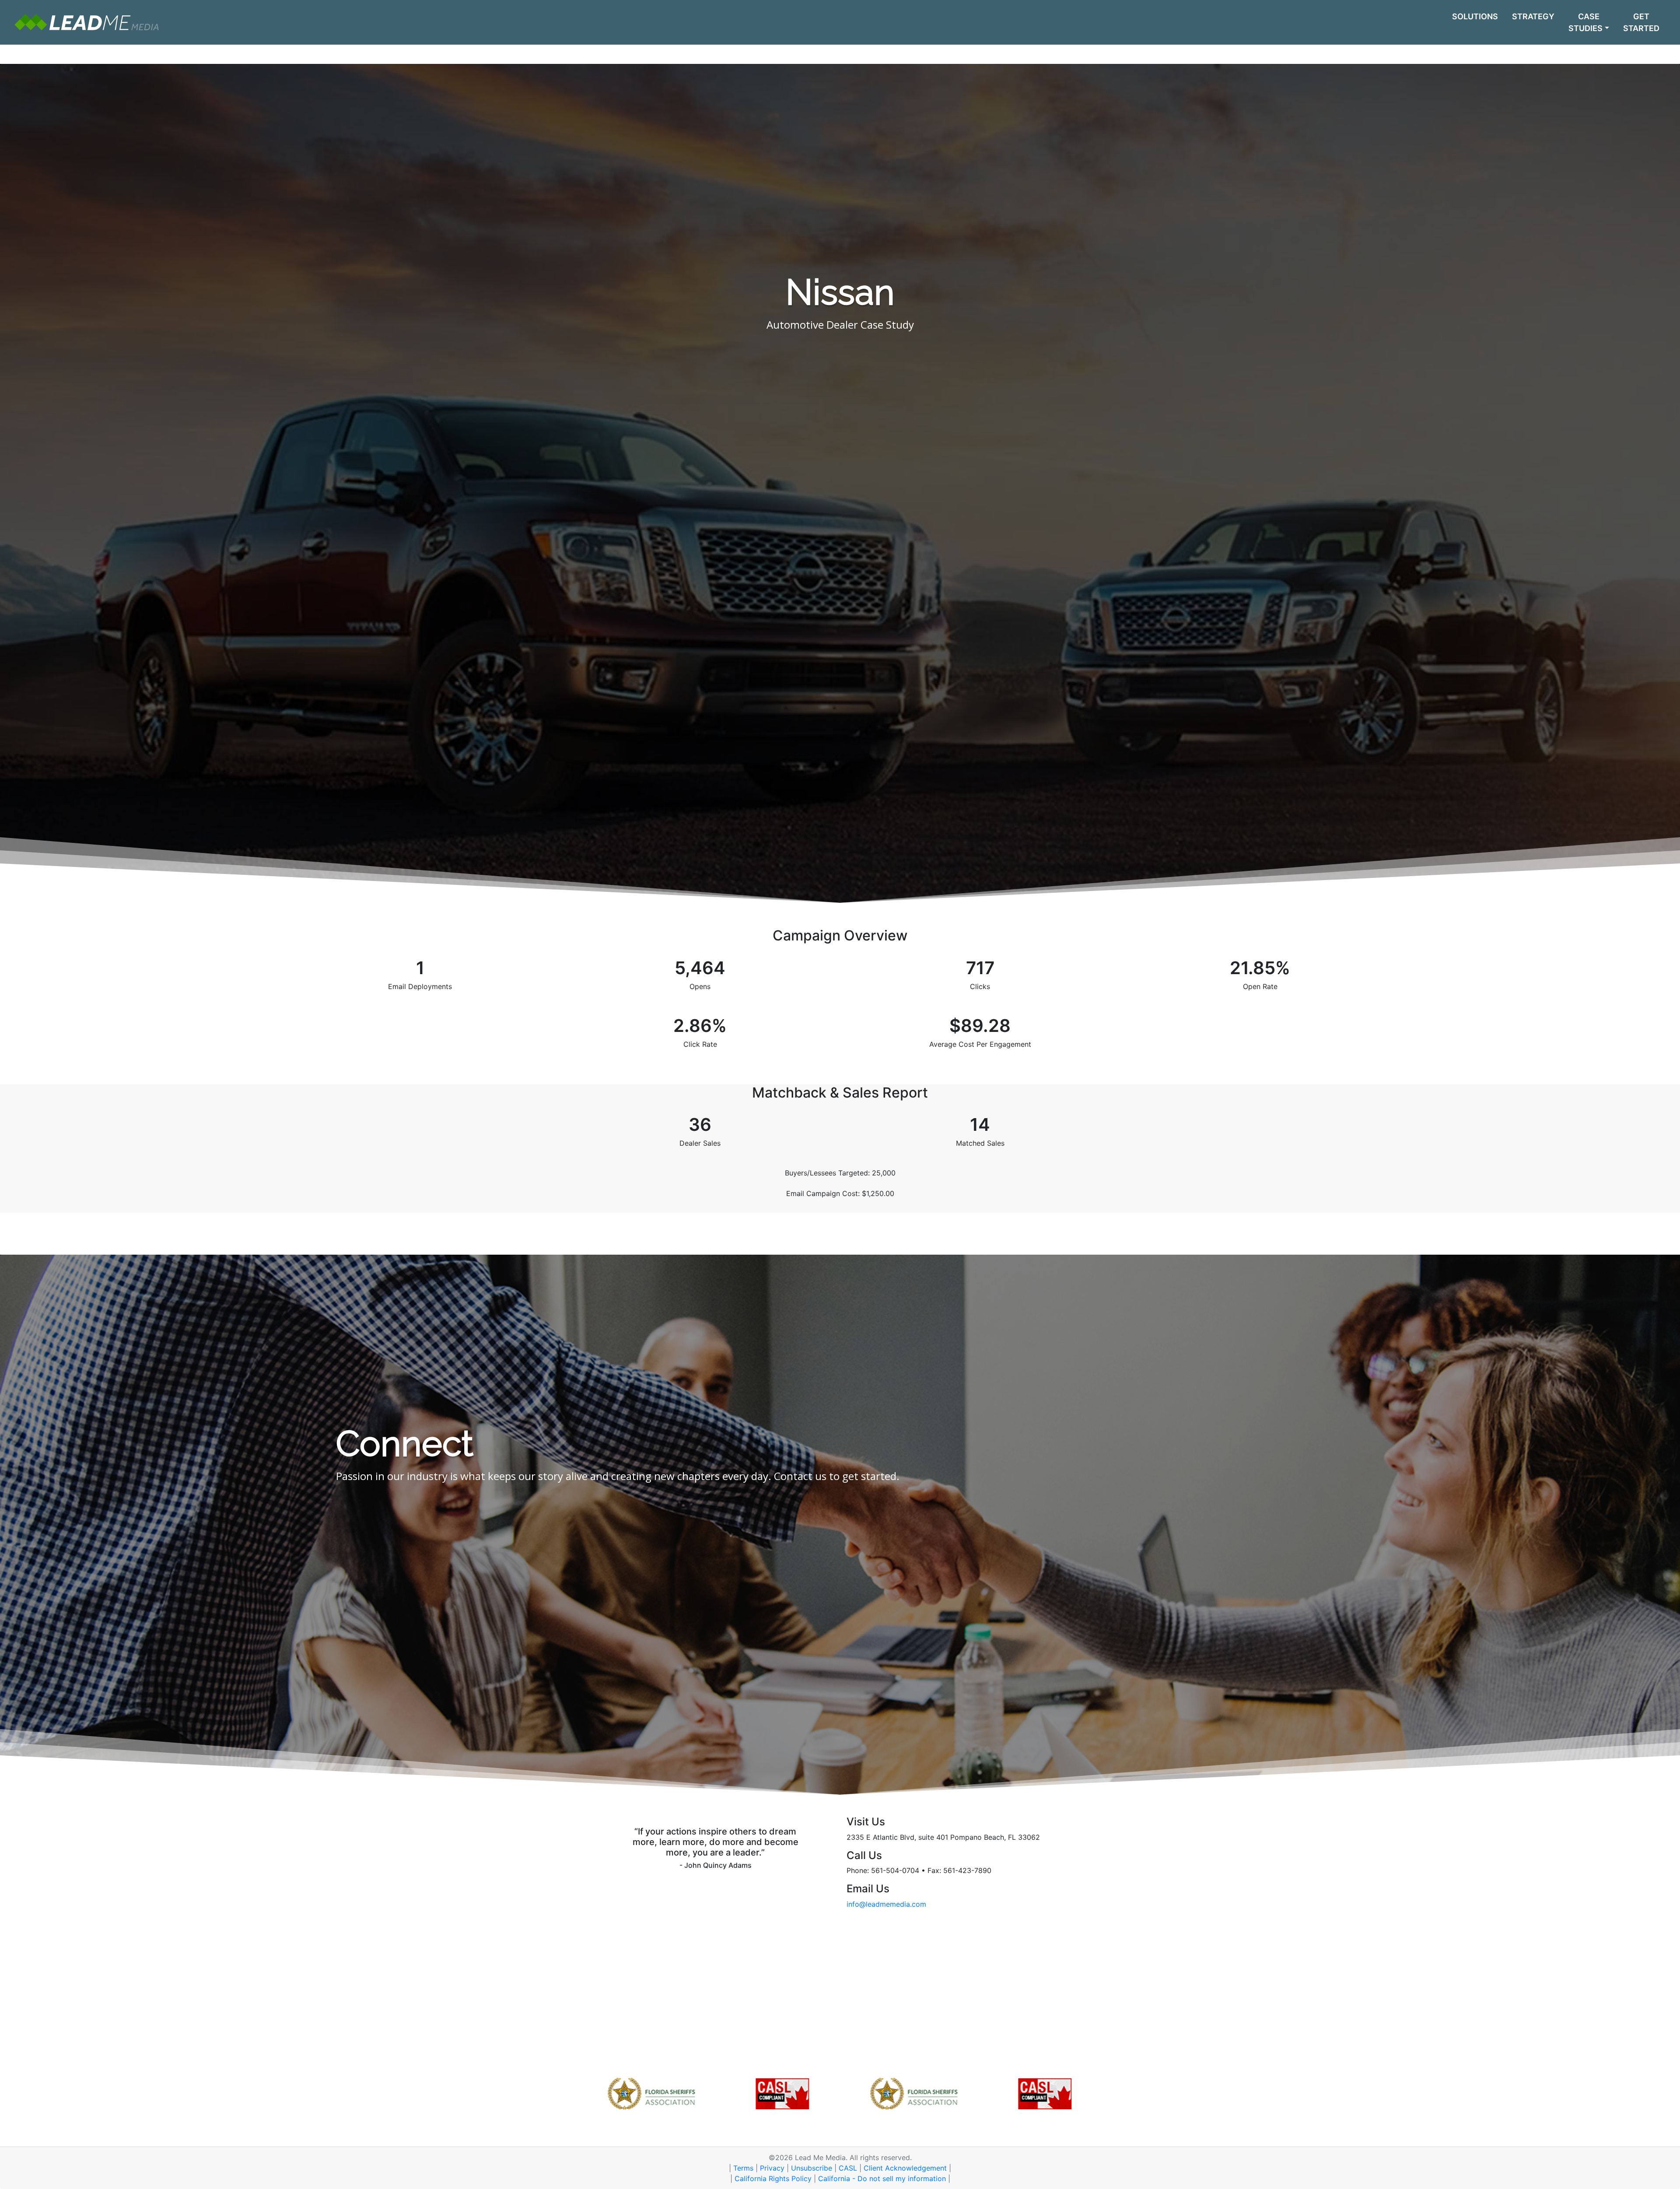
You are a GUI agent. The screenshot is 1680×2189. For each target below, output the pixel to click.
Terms (743, 2168)
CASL (848, 2168)
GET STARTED (1641, 22)
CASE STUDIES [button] (1585, 22)
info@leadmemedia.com (886, 1904)
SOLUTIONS (1475, 16)
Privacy (772, 2168)
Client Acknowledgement (905, 2168)
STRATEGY (1533, 16)
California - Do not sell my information (882, 2178)
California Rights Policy (773, 2178)
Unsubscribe (812, 2168)
